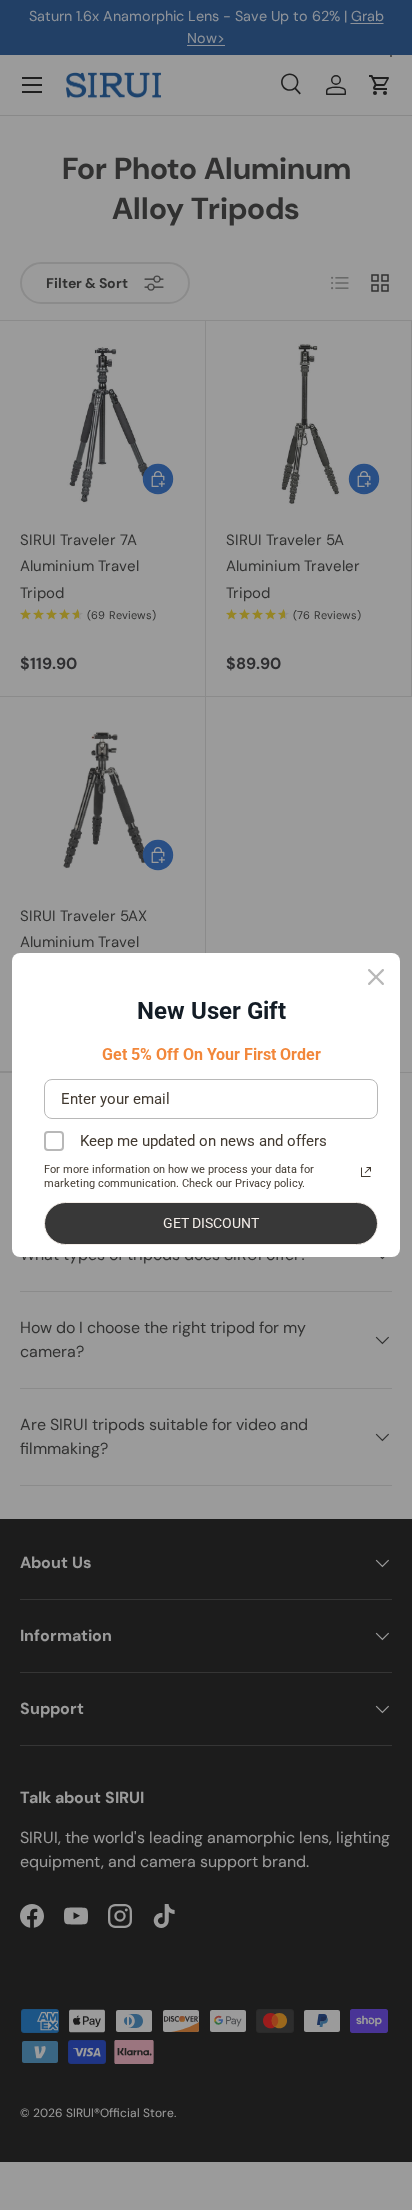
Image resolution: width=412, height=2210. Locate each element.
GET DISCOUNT (211, 1223)
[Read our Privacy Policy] (366, 1172)
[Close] (376, 977)
